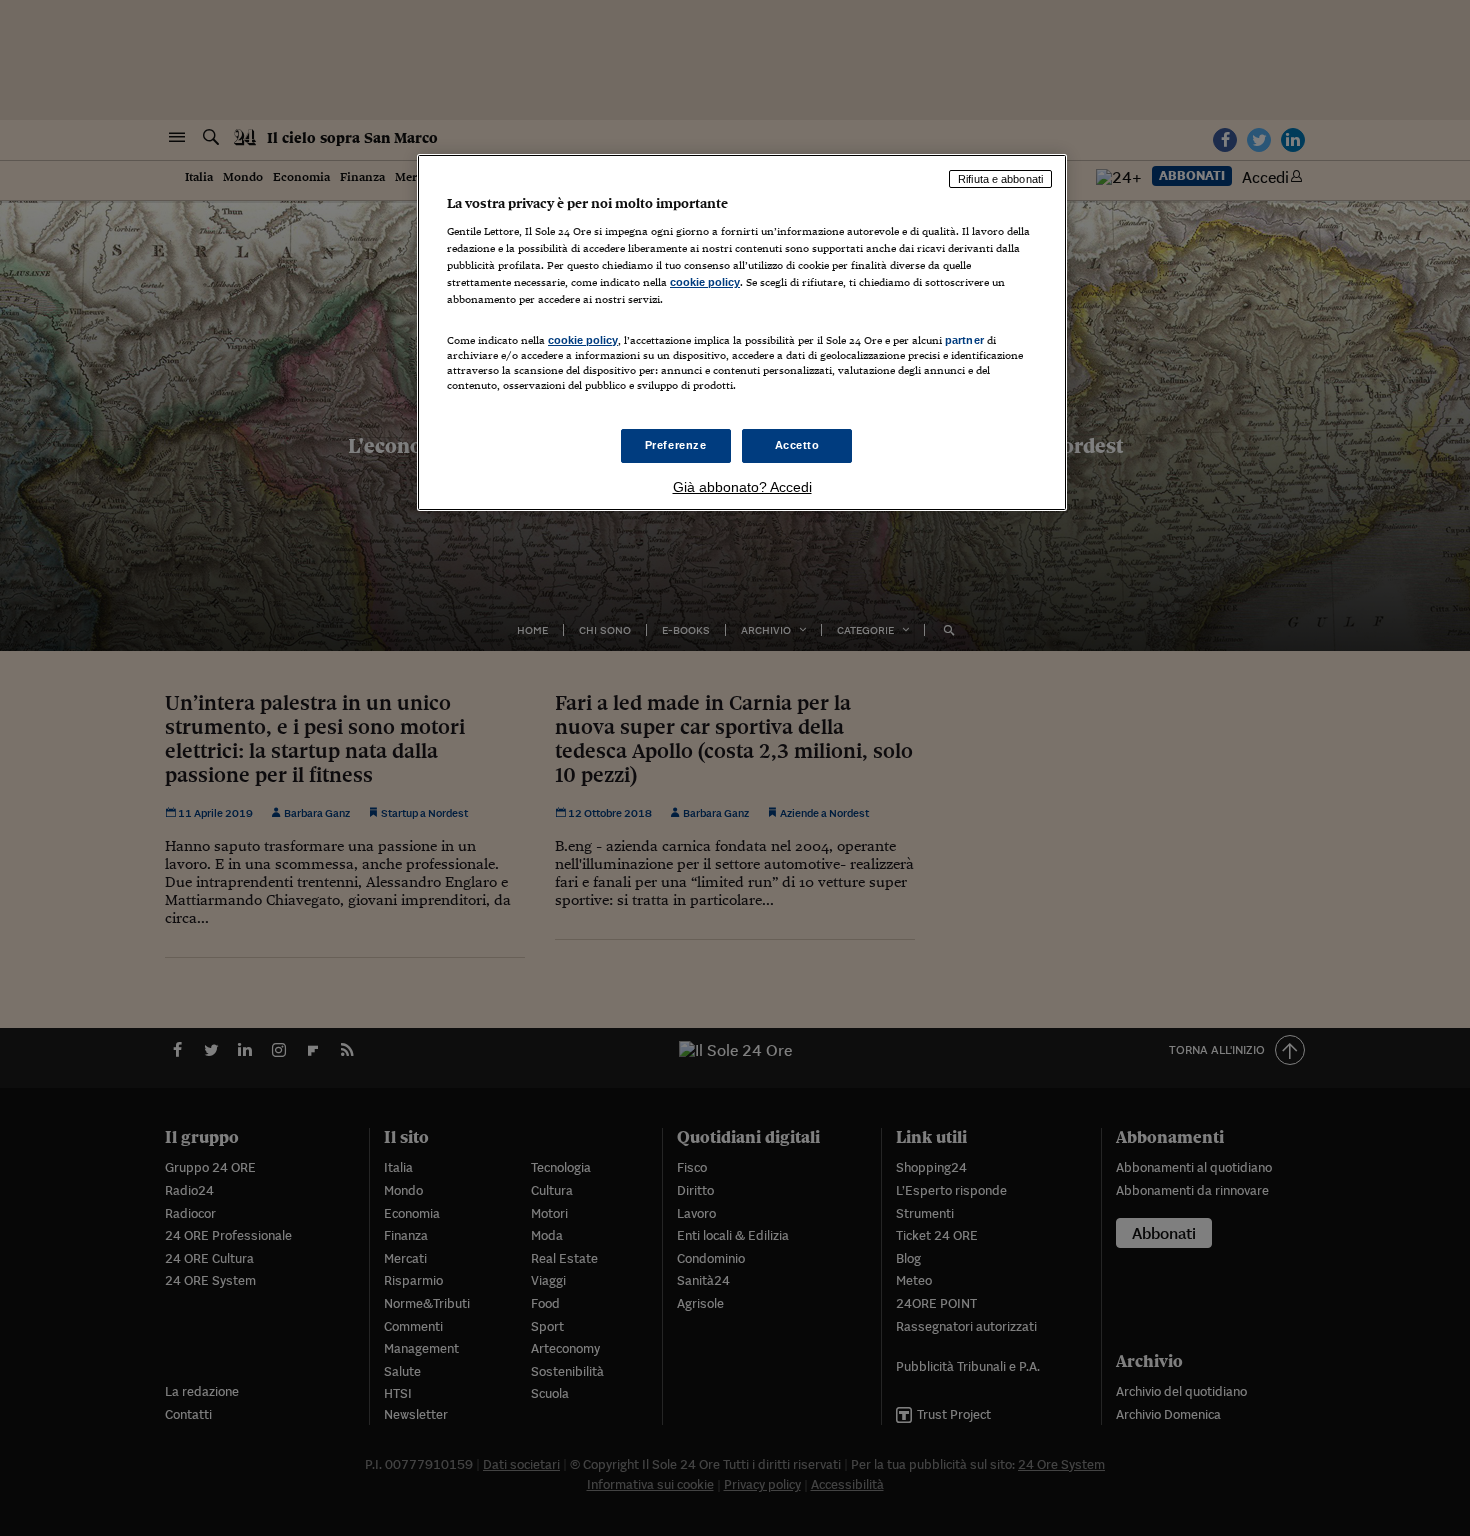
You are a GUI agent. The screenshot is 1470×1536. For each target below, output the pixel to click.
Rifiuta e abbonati (1000, 179)
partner (964, 340)
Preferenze (676, 445)
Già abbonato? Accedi (742, 487)
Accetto (797, 445)
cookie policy (705, 282)
